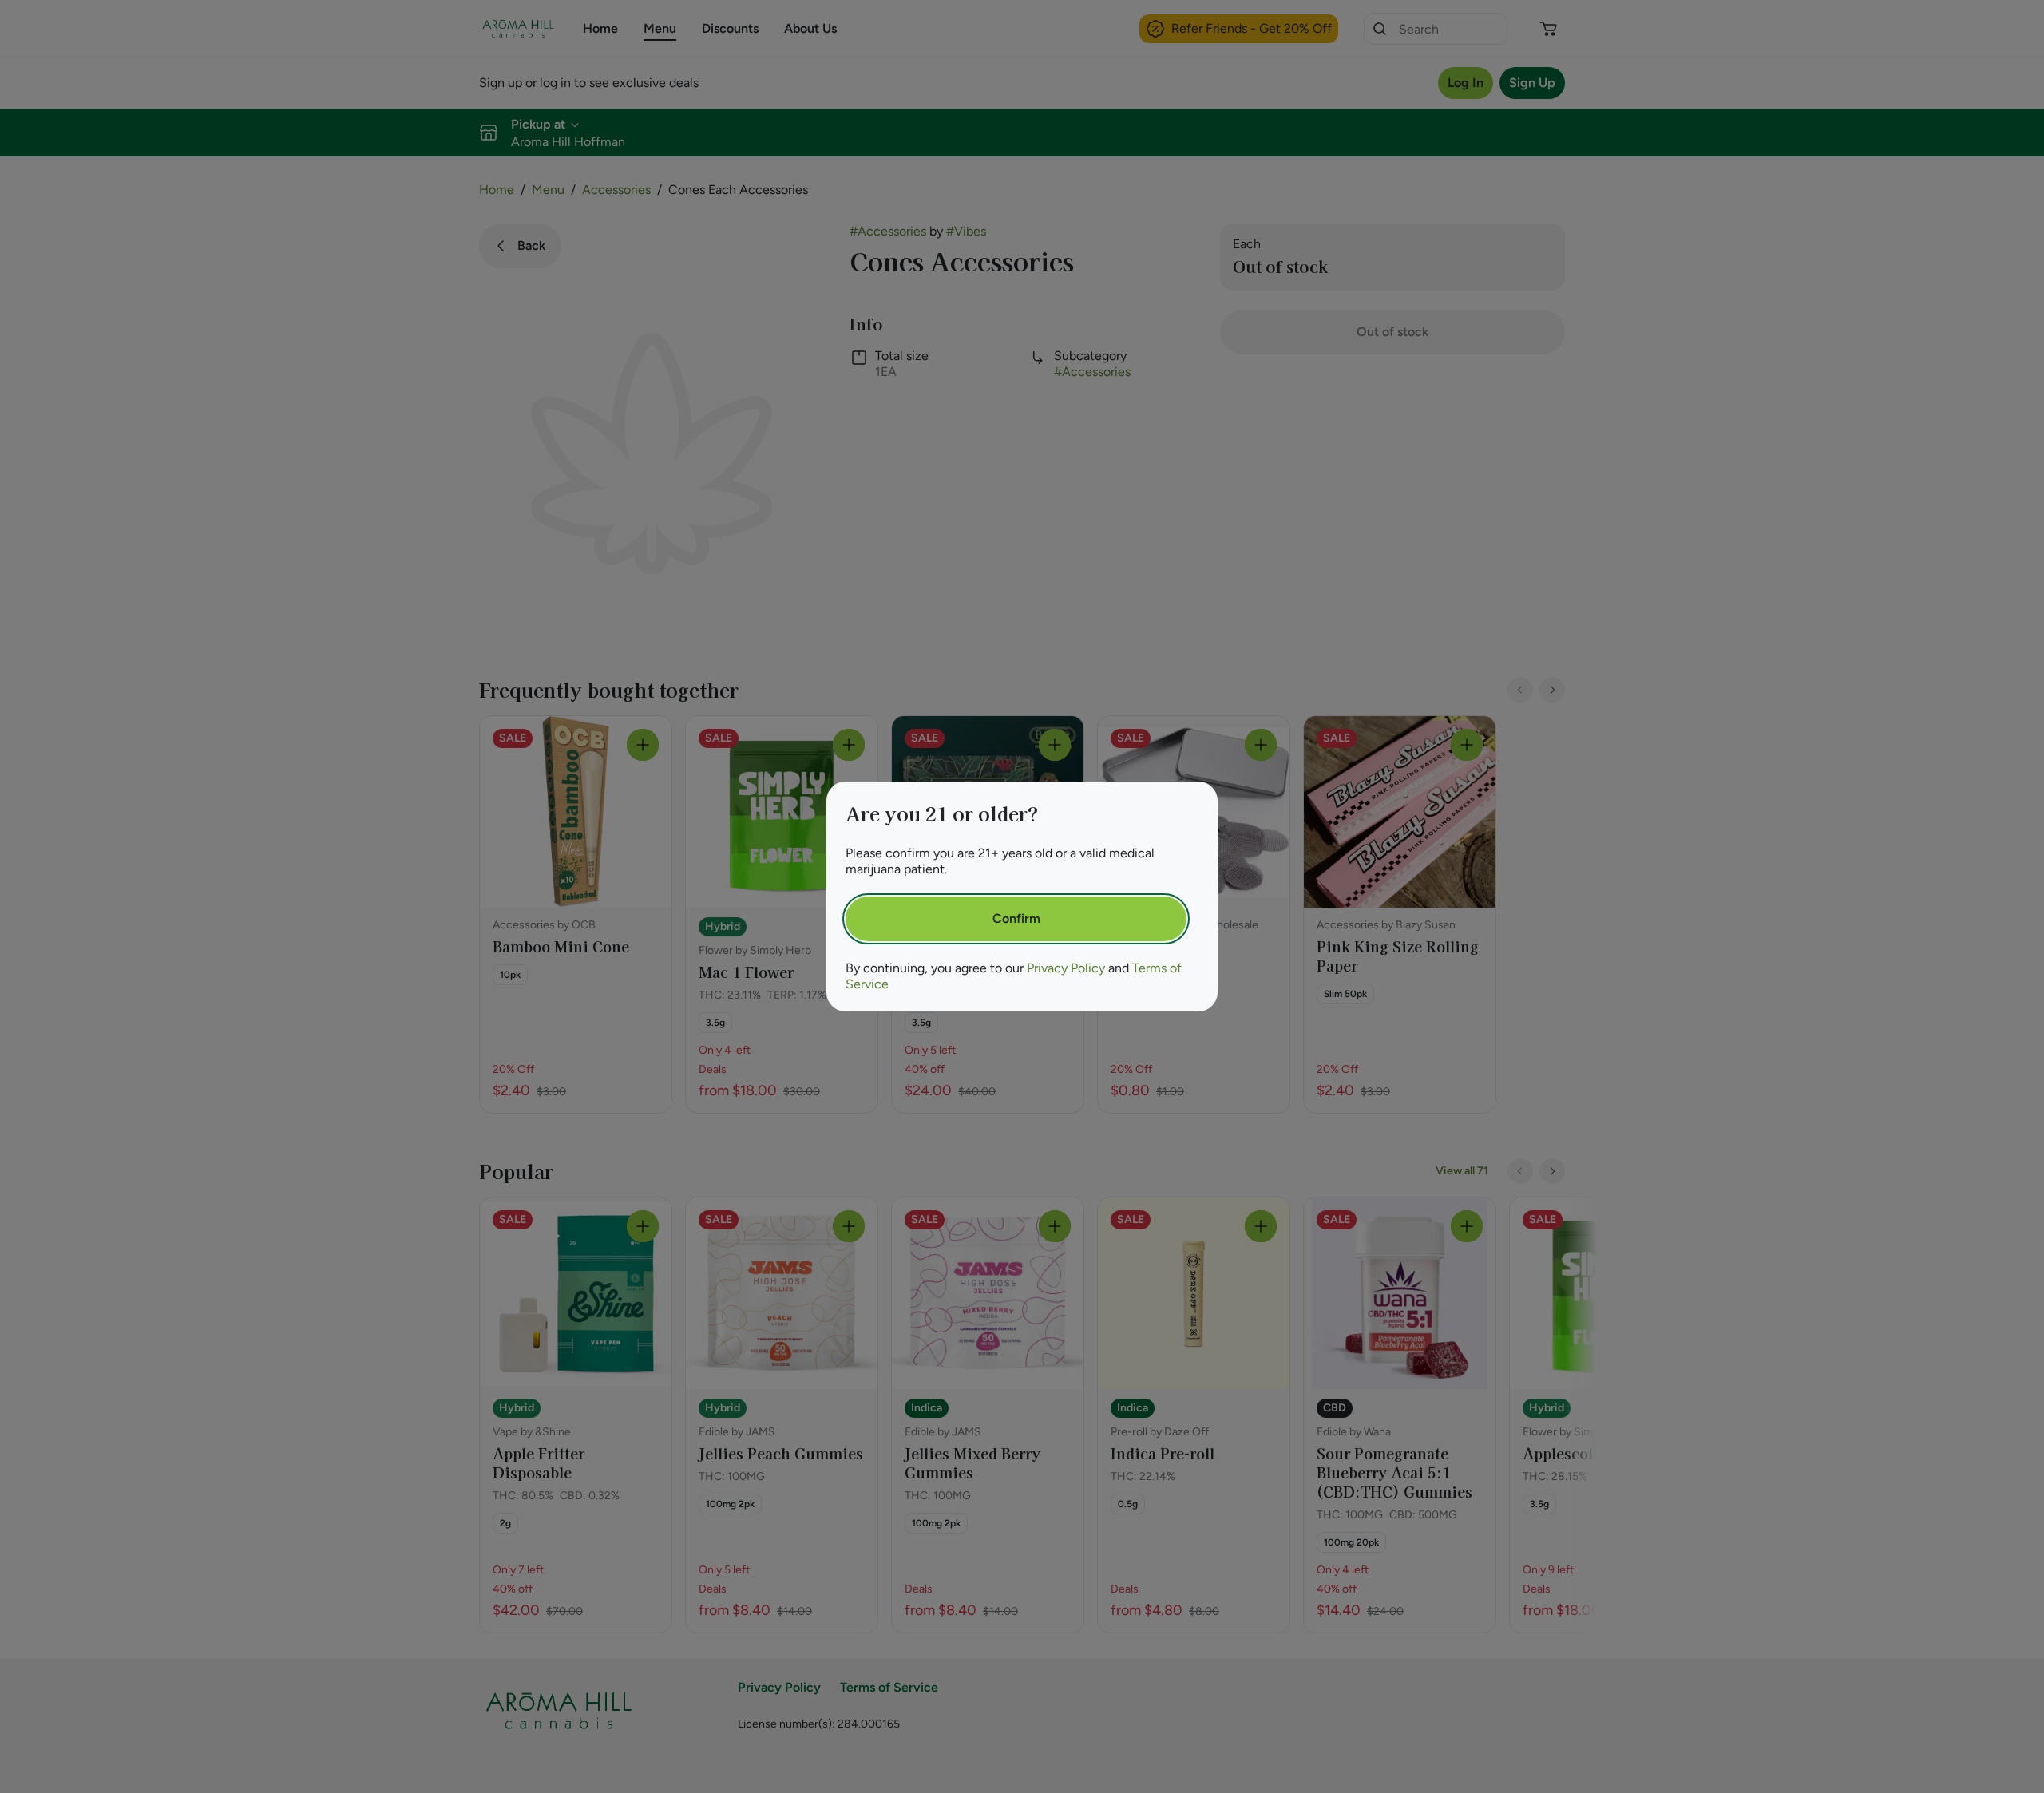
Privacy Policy (1066, 968)
